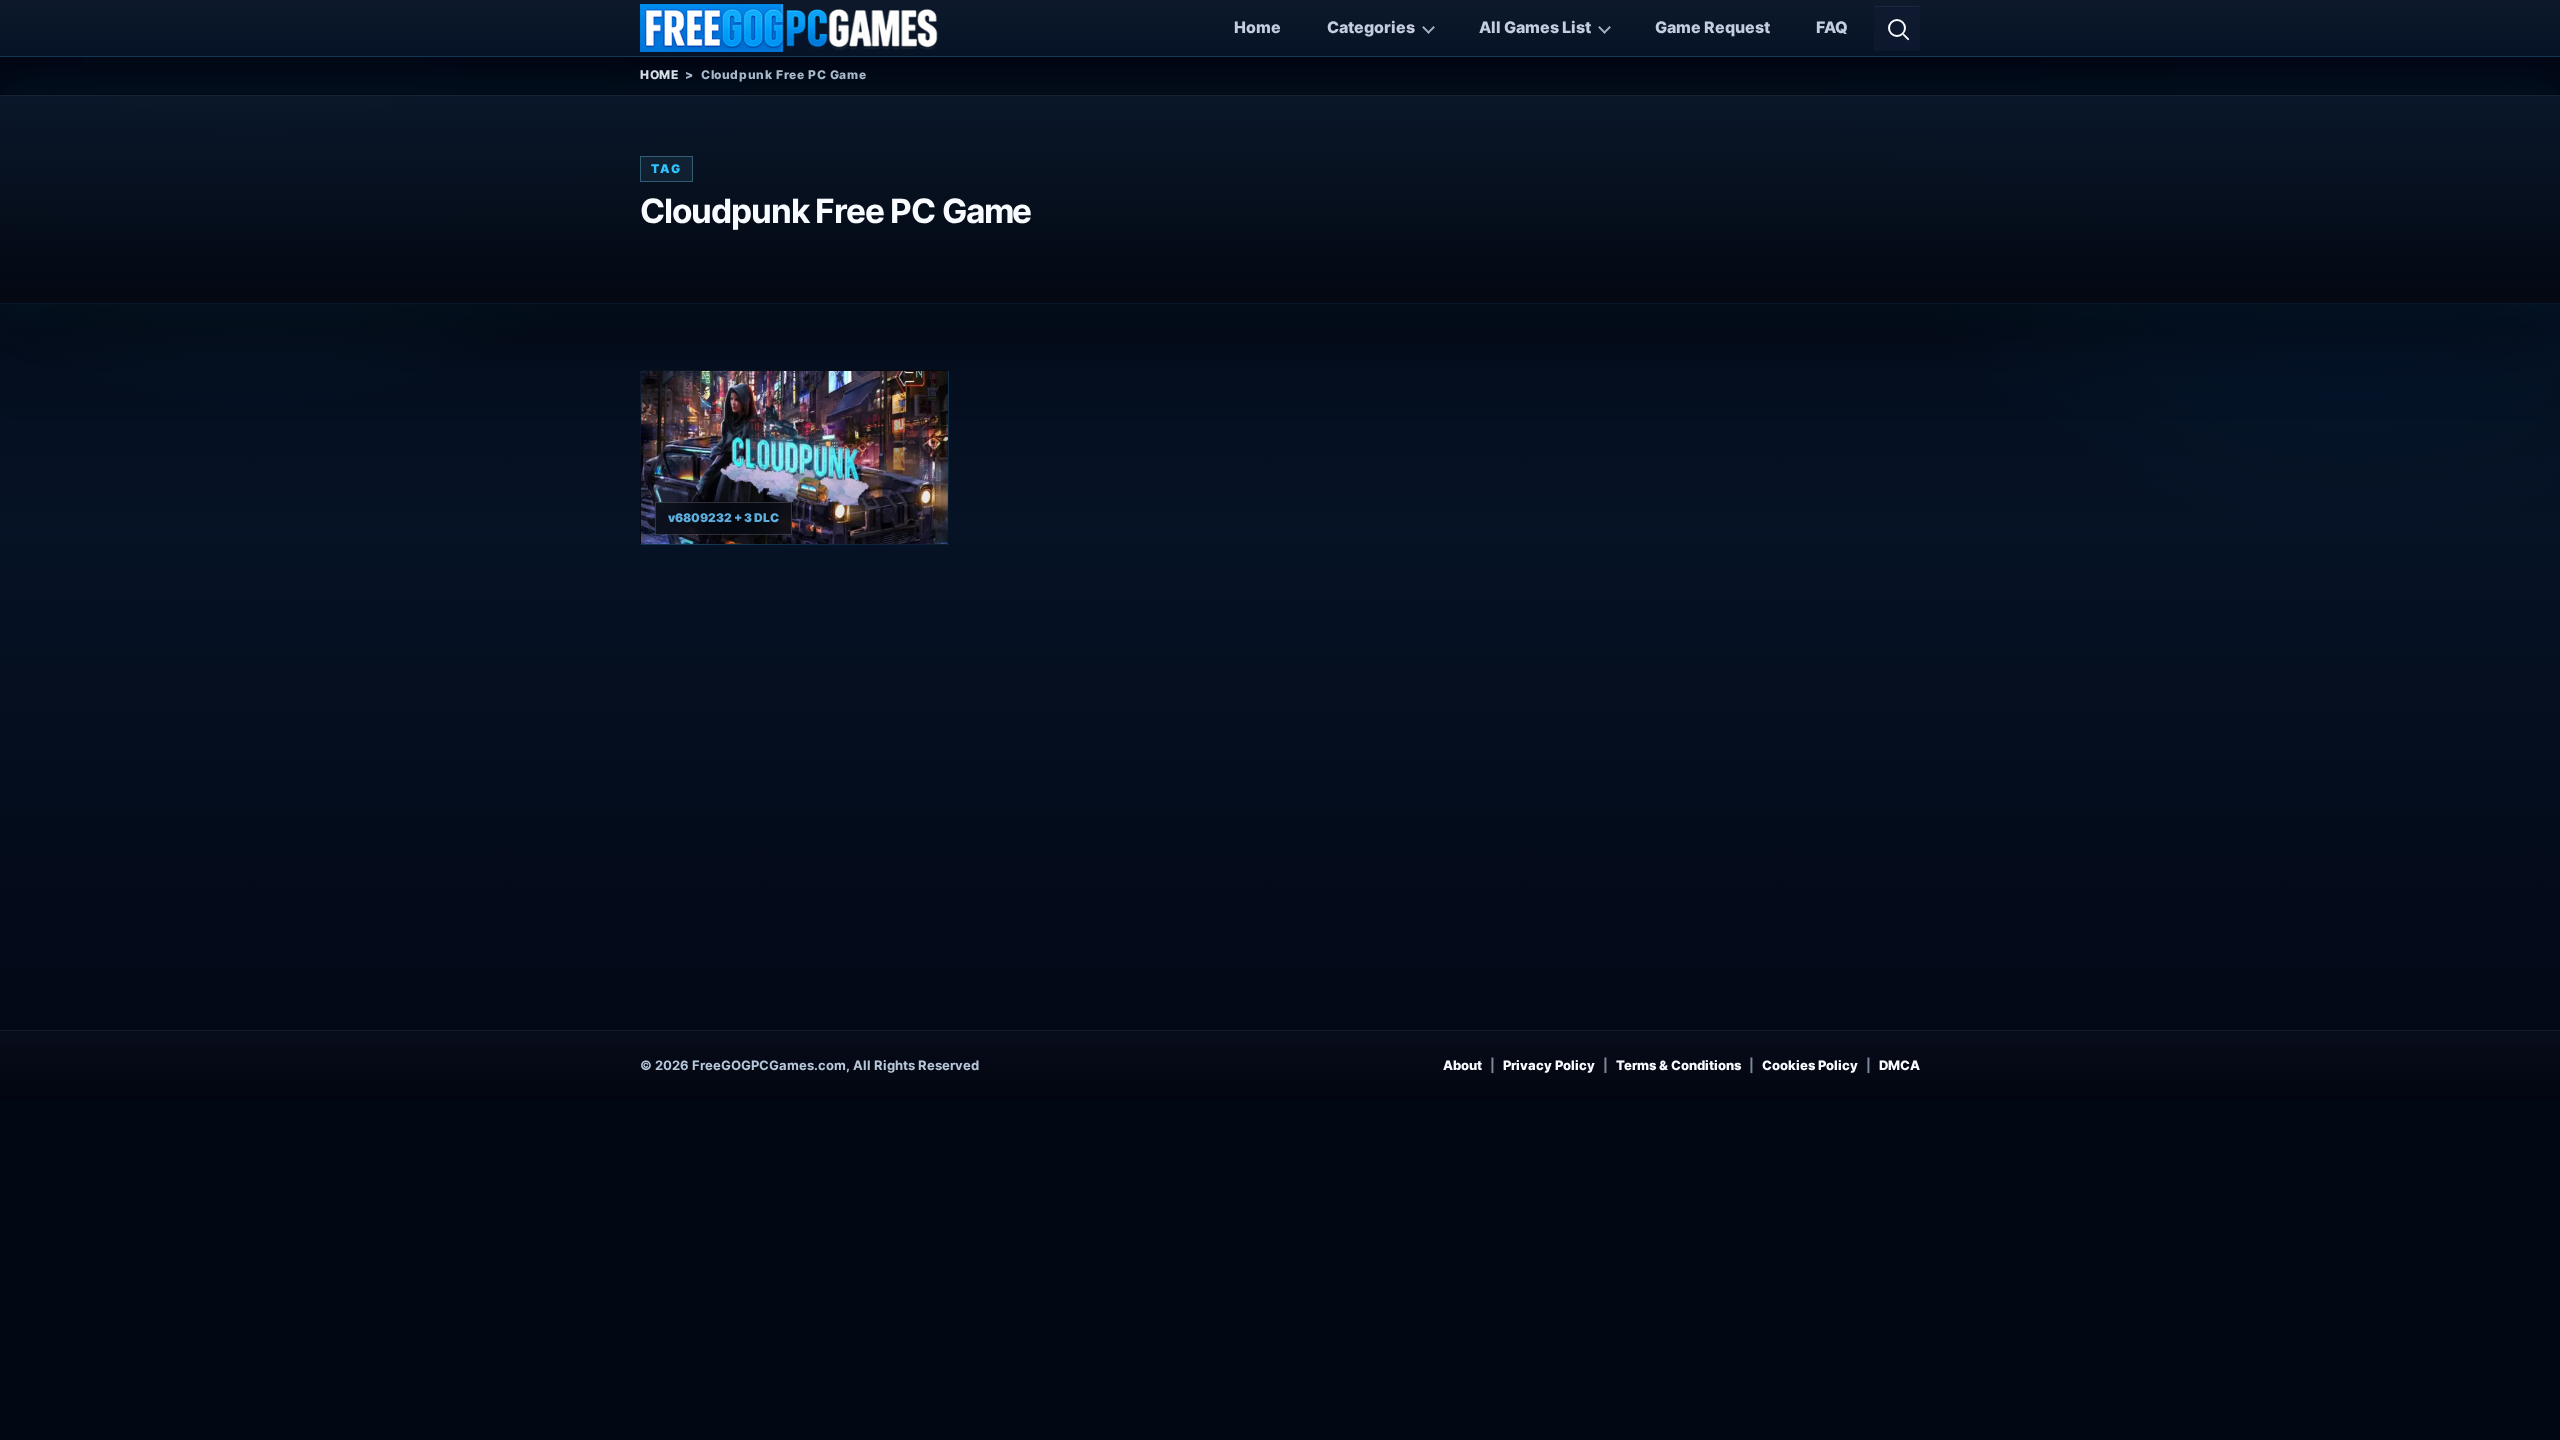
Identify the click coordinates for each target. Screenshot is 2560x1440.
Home (1257, 27)
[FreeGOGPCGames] (790, 28)
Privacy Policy (1549, 1065)
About (1462, 1065)
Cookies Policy (1810, 1065)
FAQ (1832, 27)
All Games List (1535, 27)
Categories (1371, 27)
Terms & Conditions (1678, 1065)
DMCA (1899, 1065)
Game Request (1712, 27)
